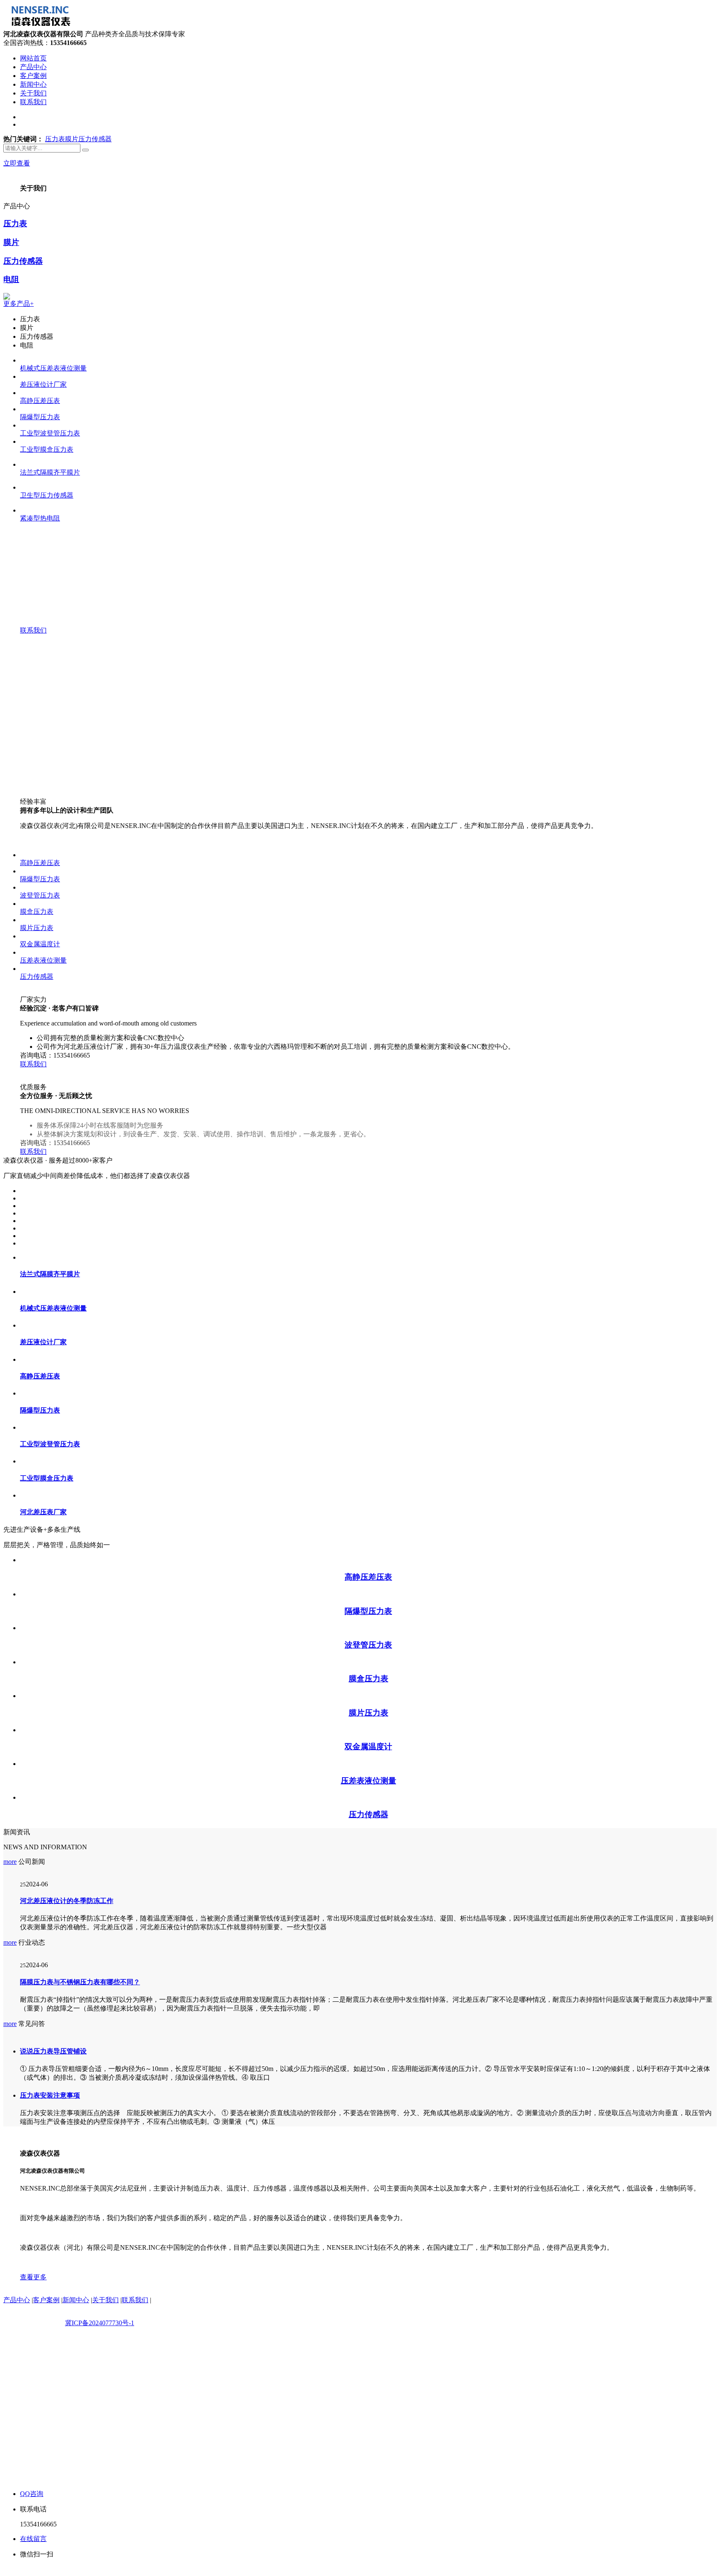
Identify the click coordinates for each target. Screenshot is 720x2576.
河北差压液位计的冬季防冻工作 (67, 2129)
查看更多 (33, 2505)
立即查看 (17, 391)
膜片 (72, 367)
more (10, 2090)
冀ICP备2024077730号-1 (100, 2551)
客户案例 (33, 76)
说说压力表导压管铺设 (53, 2280)
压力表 (55, 367)
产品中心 (33, 67)
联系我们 (33, 102)
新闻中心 (33, 84)
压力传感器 (95, 367)
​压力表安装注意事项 (50, 2324)
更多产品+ (19, 532)
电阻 (11, 508)
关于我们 (33, 93)
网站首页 (33, 58)
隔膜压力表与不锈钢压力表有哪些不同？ (80, 2210)
